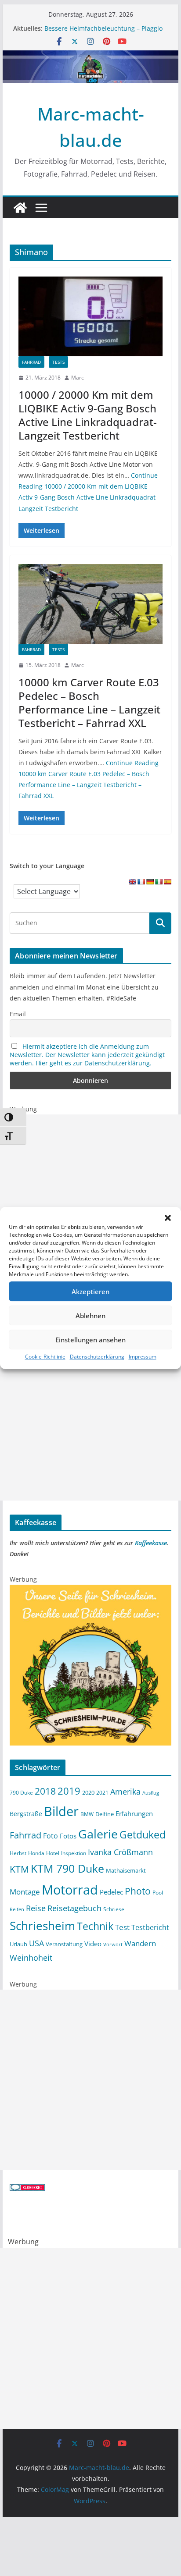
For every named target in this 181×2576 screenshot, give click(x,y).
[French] (141, 882)
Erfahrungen (134, 1813)
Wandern (140, 1943)
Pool (158, 1892)
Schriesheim (42, 1926)
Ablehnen (90, 1316)
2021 (102, 1792)
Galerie (98, 1834)
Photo (138, 1891)
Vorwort (113, 1944)
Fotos (68, 1836)
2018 (45, 1791)
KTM (19, 1869)
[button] (168, 1218)
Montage (25, 1891)
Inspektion (74, 1853)
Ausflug (151, 1793)
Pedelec (111, 1892)
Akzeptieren (90, 1292)
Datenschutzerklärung (97, 1357)
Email (18, 1014)
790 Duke (21, 1792)
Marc (78, 378)
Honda (36, 1853)
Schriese (114, 1909)
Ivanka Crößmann (120, 1852)
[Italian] (159, 882)
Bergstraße (26, 1814)
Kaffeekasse (151, 1543)
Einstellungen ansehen (90, 1340)
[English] (132, 882)
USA (36, 1943)
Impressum (143, 1357)
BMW (87, 1814)
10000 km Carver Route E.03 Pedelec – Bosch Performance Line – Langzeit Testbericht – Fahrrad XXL (89, 703)
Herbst (18, 1853)
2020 (88, 1792)
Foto (51, 1836)
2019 (69, 1791)
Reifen (17, 1909)
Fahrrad (31, 362)
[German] (150, 882)
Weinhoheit (31, 1958)
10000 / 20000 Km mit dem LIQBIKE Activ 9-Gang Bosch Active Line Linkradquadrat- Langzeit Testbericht (88, 415)
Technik (95, 1926)
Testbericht (150, 1927)
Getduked (143, 1834)
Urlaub (18, 1944)
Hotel (53, 1853)
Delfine (105, 1814)
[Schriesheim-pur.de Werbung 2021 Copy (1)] (90, 1590)
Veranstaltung (64, 1944)
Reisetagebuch (74, 1908)
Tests (58, 362)
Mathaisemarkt (126, 1870)
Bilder (61, 1811)
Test (122, 1927)
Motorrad (70, 1890)
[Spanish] (167, 882)
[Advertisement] (90, 1205)
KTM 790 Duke (67, 1868)
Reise (36, 1908)
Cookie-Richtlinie (45, 1357)
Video (93, 1944)
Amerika (125, 1792)
